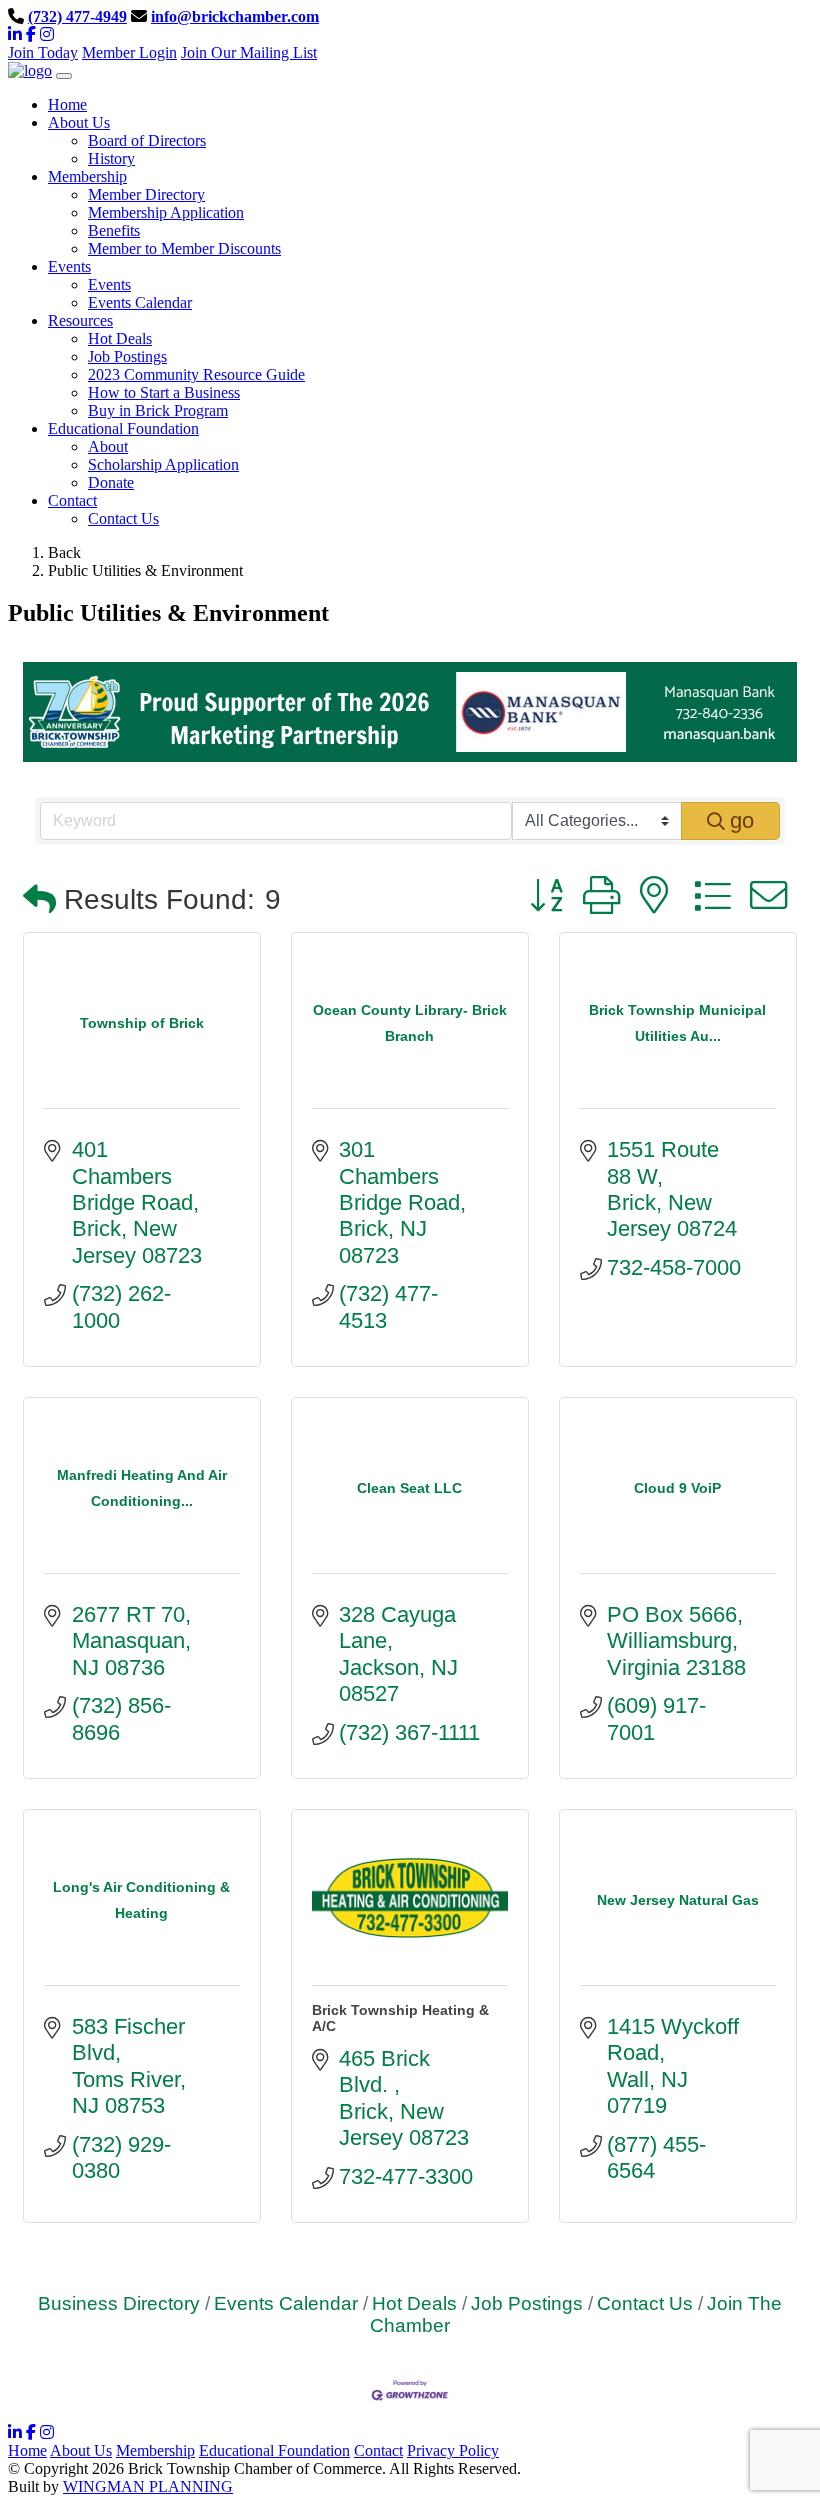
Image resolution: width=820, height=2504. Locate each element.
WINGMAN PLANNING (148, 2486)
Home (27, 2450)
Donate (111, 482)
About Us (81, 2450)
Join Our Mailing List (249, 52)
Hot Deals (120, 338)
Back (64, 552)
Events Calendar (140, 302)
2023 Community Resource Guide (196, 374)
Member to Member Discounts (184, 248)
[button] (39, 900)
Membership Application (166, 212)
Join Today (43, 52)
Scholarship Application (163, 464)
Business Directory (119, 2303)
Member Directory (146, 194)
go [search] (742, 820)
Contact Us (123, 518)
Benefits (114, 230)
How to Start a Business (164, 392)
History (111, 158)
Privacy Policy (453, 2450)
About (108, 446)
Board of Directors (147, 140)
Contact (378, 2450)
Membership (155, 2450)
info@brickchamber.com (235, 16)
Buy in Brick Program (158, 410)
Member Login (129, 52)
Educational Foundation (274, 2450)
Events (109, 284)
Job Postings (127, 356)
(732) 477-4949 (77, 16)
